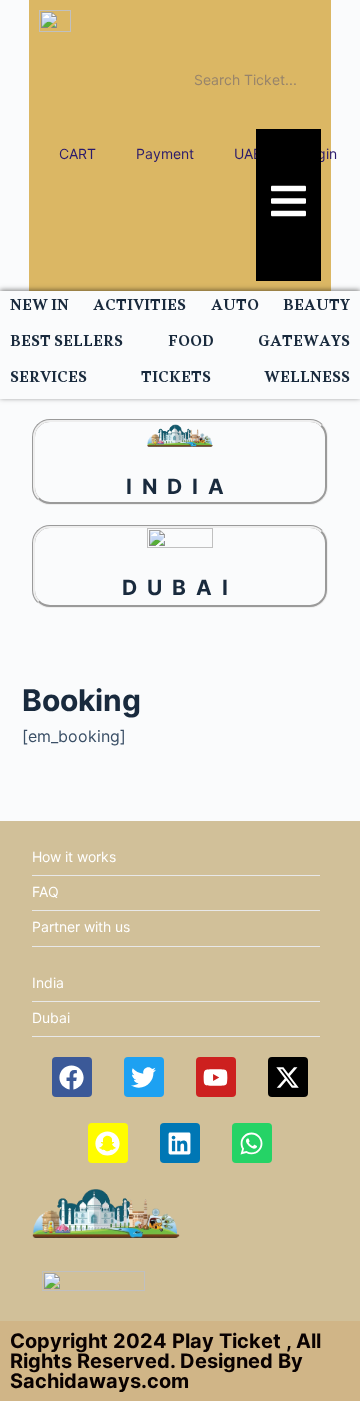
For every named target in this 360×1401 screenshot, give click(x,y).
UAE (247, 153)
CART (77, 153)
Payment (165, 153)
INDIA (180, 486)
